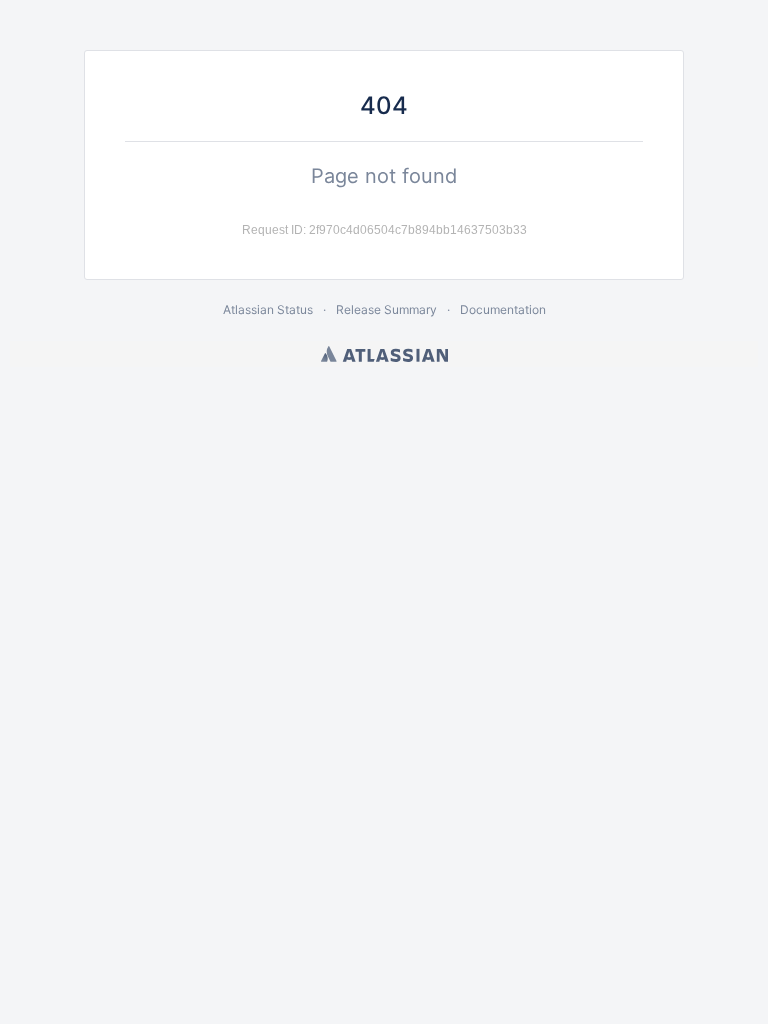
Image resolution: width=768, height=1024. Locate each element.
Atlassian (384, 354)
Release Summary (386, 309)
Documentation (503, 309)
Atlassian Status (268, 309)
